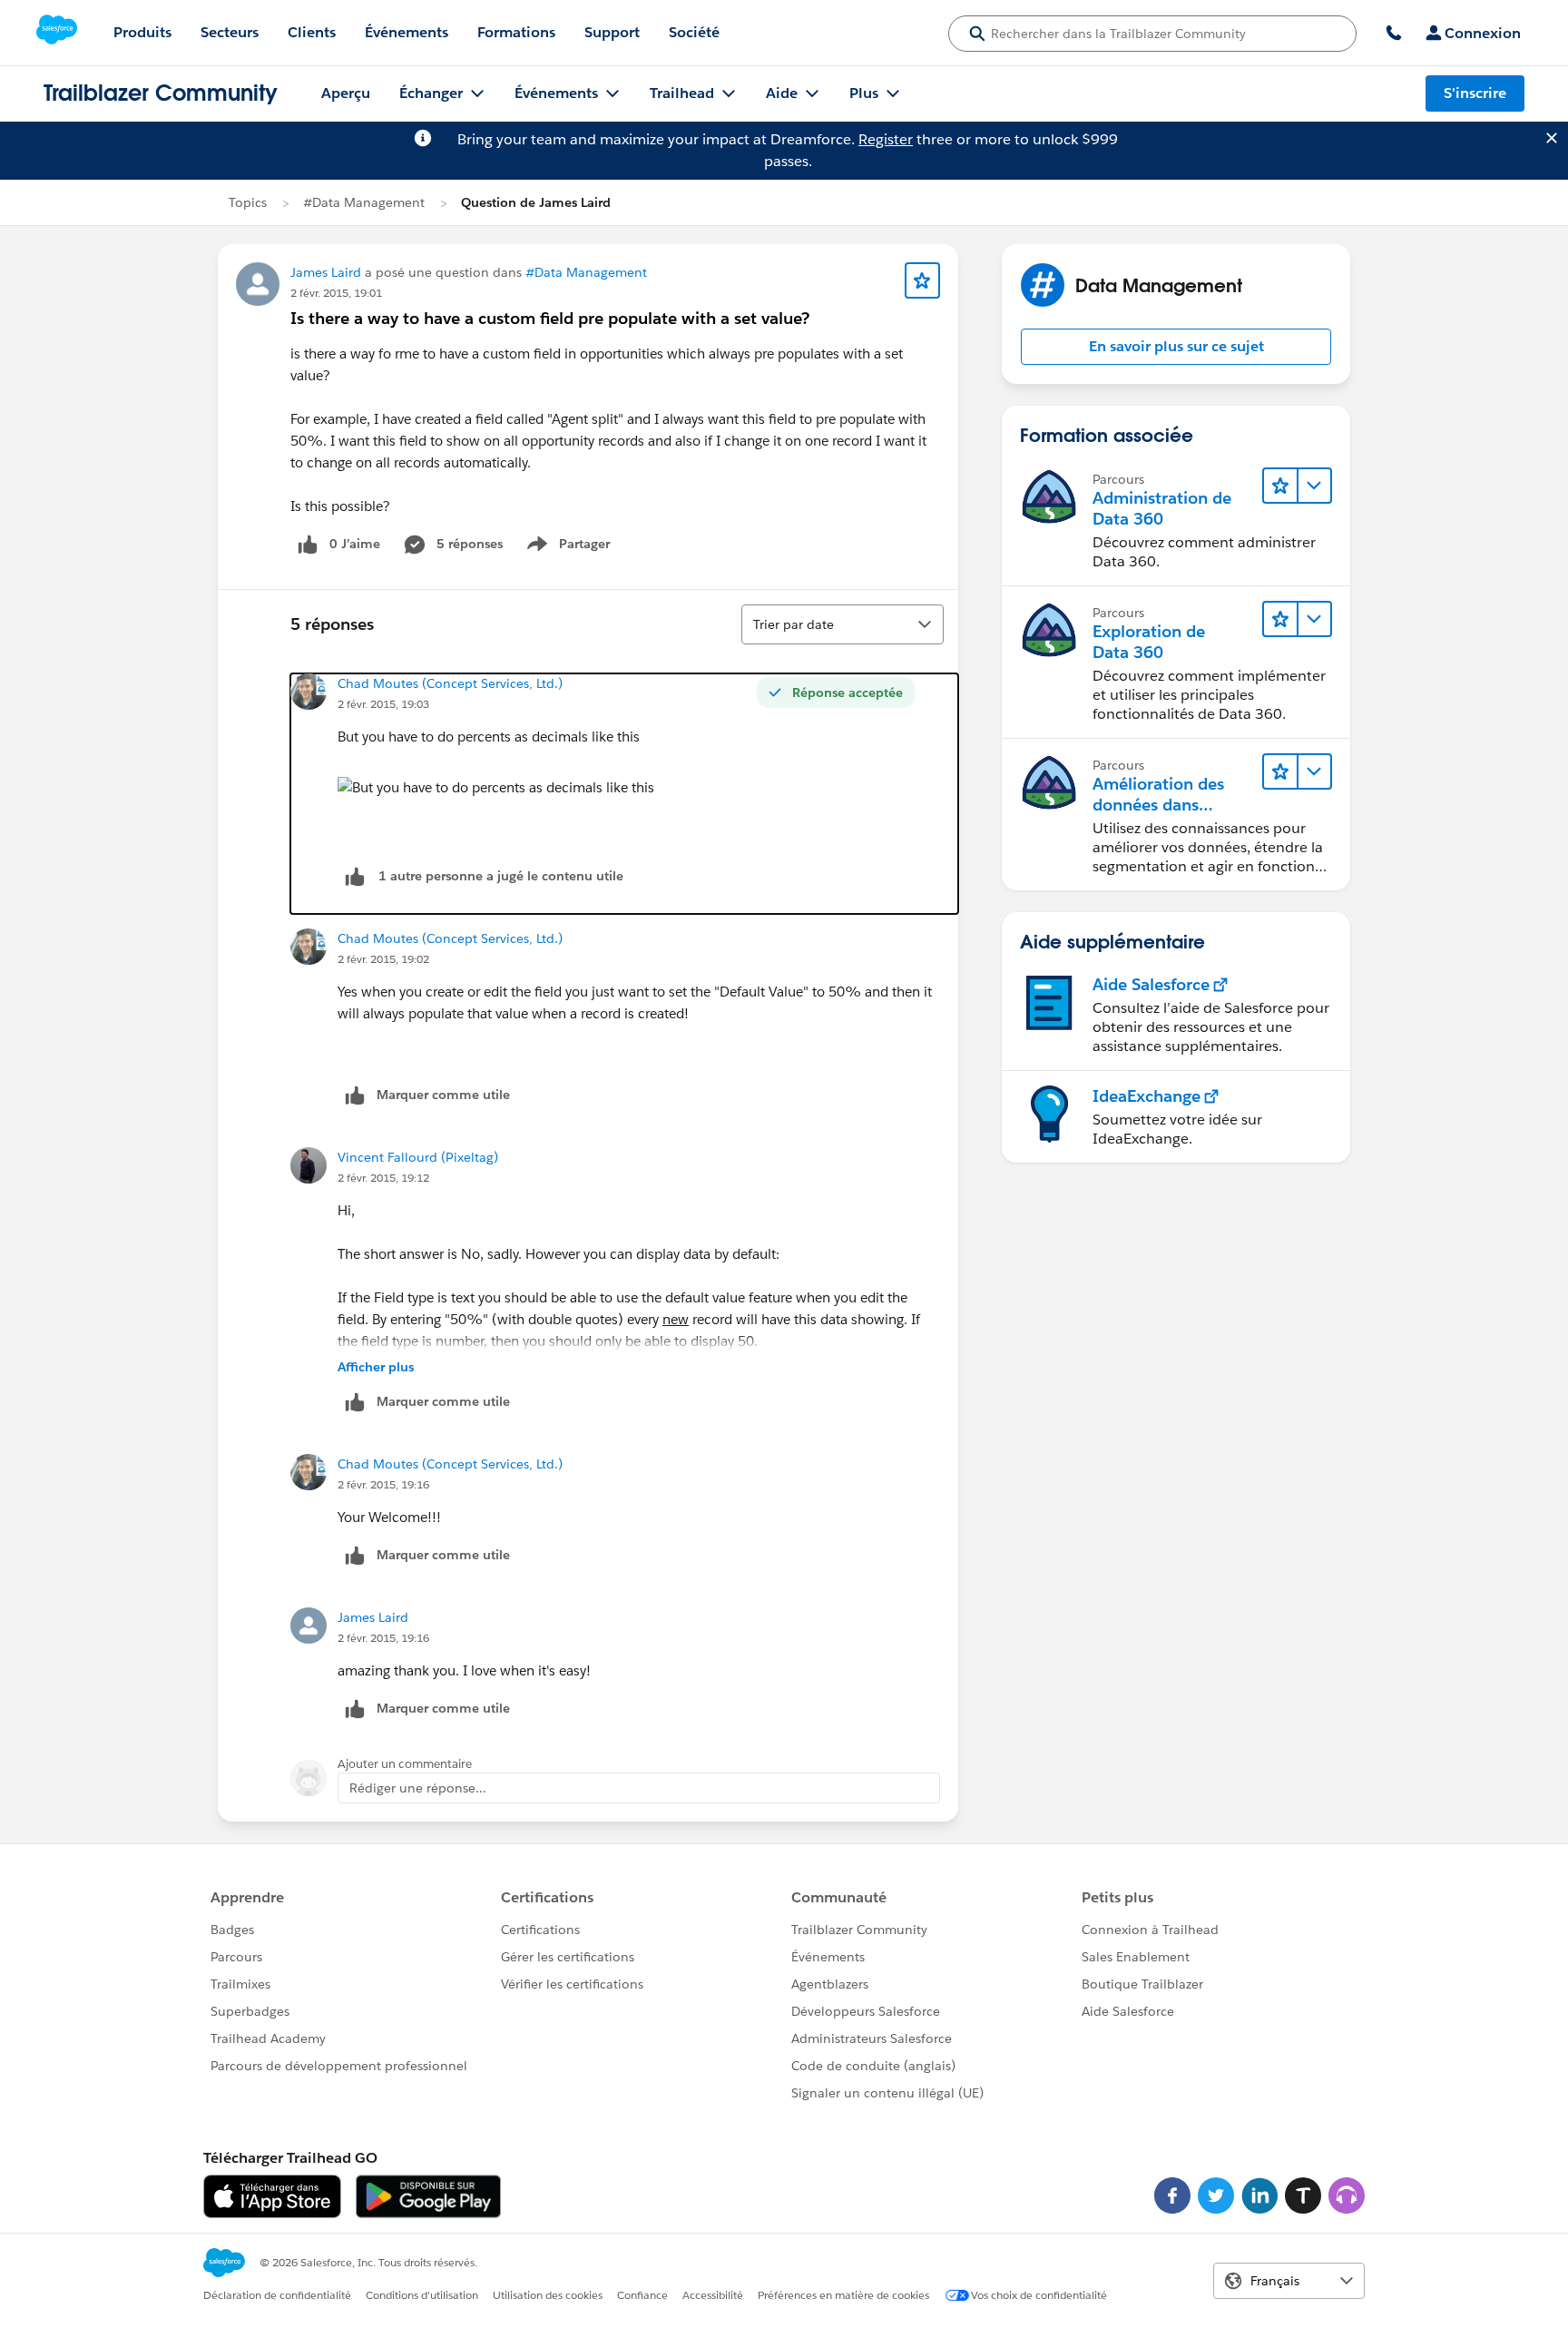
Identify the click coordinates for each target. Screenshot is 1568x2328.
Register (886, 139)
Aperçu (346, 93)
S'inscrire (1475, 93)
